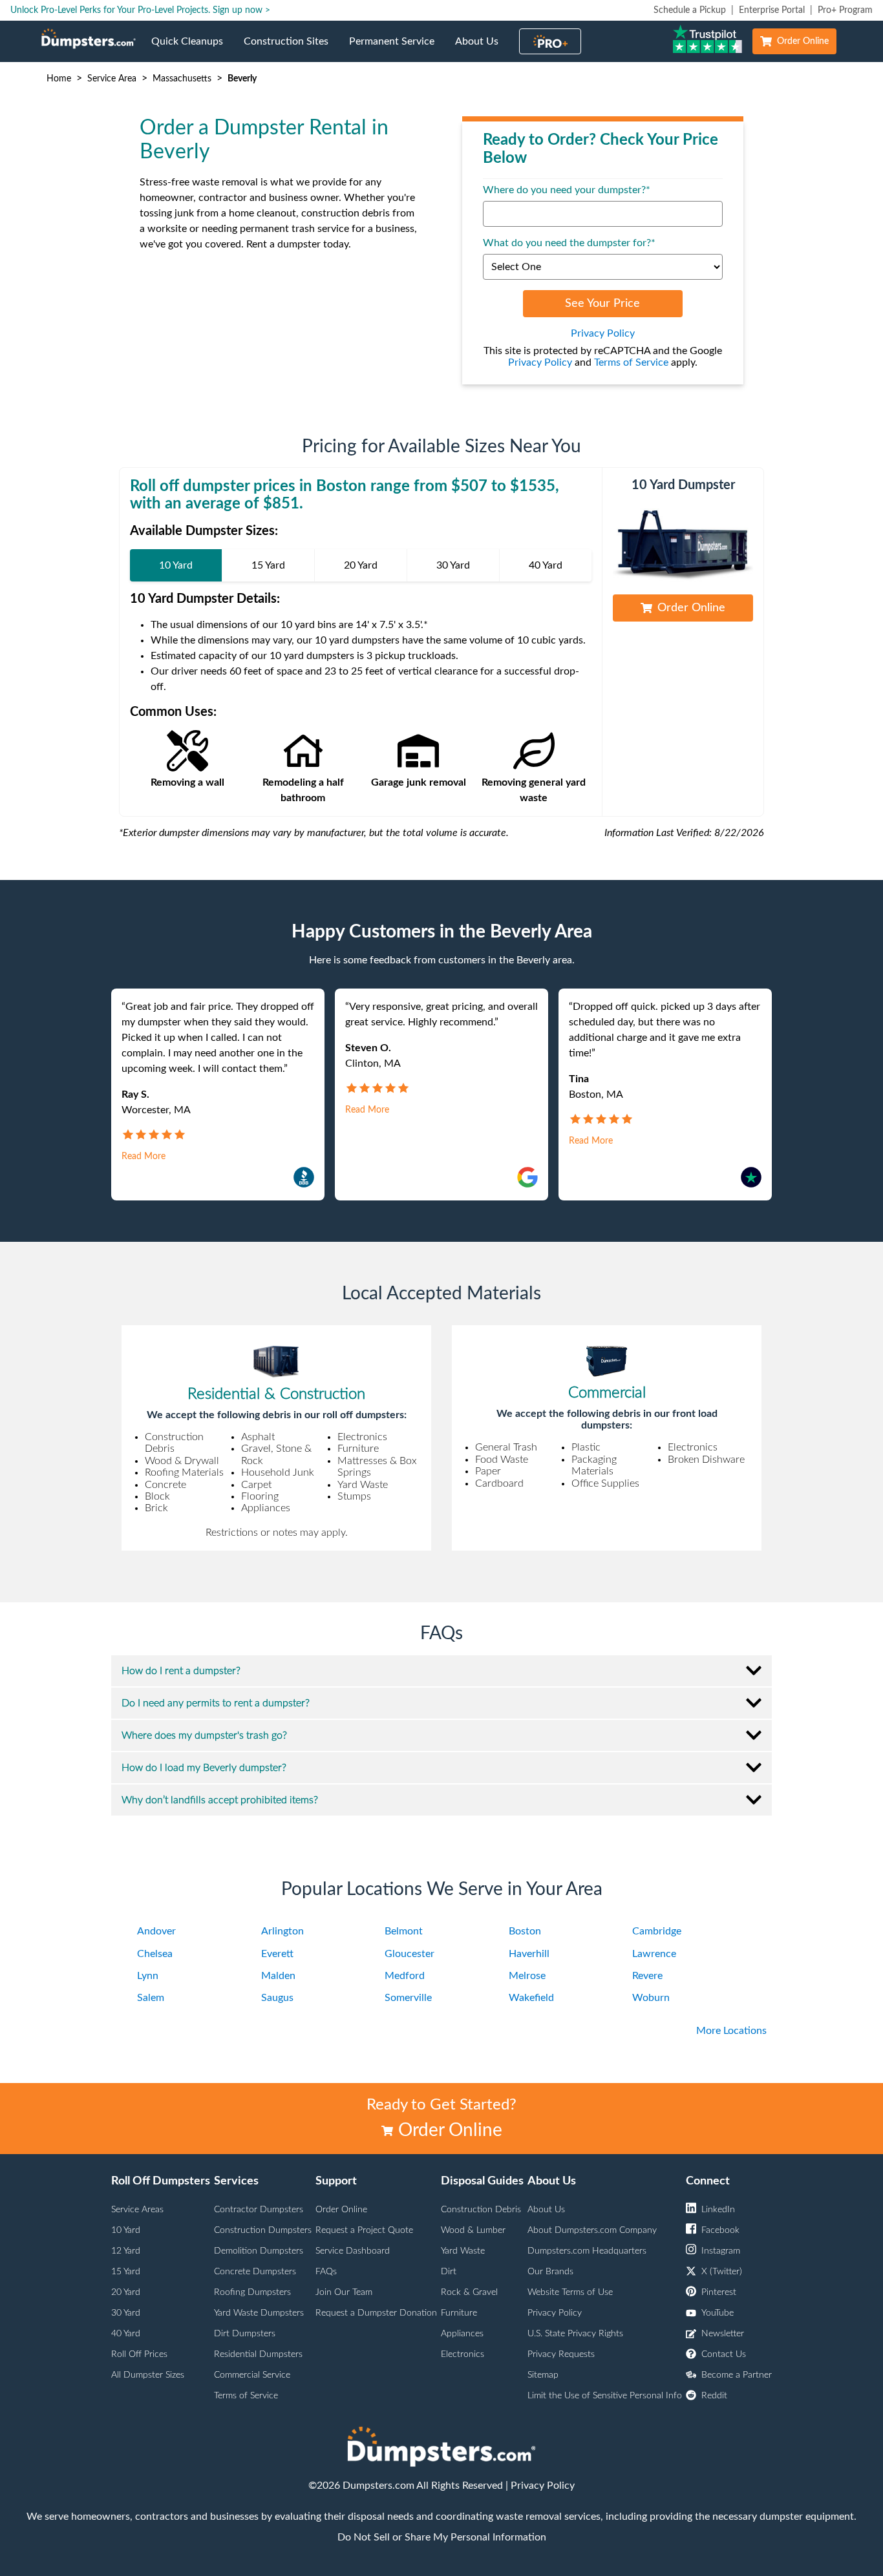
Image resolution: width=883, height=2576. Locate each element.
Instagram (721, 2251)
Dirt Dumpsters (245, 2334)
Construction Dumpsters (263, 2230)
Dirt (449, 2272)
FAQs (326, 2272)
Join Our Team (344, 2292)
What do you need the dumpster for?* (569, 243)
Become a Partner (737, 2375)
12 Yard (126, 2251)
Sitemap (543, 2375)
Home (59, 79)
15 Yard (126, 2272)
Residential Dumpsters (258, 2354)
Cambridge (657, 1931)
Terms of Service (631, 362)
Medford (405, 1976)
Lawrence (654, 1954)
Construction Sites (291, 49)
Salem (151, 1998)
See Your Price (602, 304)
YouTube (718, 2313)
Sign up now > (241, 10)
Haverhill (529, 1954)
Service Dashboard (353, 2251)
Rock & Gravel (469, 2292)
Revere (647, 1976)
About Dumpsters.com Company (592, 2230)
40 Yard (126, 2334)
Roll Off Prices (139, 2354)
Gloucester (410, 1954)
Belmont (404, 1931)
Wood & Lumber (473, 2230)
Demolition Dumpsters (259, 2251)
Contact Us (724, 2354)
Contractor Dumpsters (259, 2210)
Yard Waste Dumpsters (259, 2313)
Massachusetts (182, 79)
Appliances (462, 2334)
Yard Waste (463, 2251)
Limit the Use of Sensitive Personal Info (605, 2396)
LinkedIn (718, 2210)
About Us (482, 49)
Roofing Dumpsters (252, 2292)
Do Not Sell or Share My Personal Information (442, 2537)
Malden (278, 1976)
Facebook (720, 2230)
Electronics (463, 2354)
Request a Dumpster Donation (376, 2313)
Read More (144, 1157)
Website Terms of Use (570, 2292)
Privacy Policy (603, 333)
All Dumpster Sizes (148, 2375)
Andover (156, 1931)
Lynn (148, 1976)
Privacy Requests (561, 2354)
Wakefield (531, 1998)
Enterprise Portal (772, 10)
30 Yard (126, 2313)
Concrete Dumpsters (255, 2272)
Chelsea (155, 1954)
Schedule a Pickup (690, 10)
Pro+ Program (845, 10)
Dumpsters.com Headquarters (587, 2251)
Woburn (651, 1998)
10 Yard (126, 2230)
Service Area (112, 79)
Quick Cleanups (192, 49)
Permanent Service (397, 49)
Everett (277, 1954)
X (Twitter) (722, 2272)
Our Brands (550, 2272)
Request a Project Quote (364, 2230)
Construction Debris (481, 2210)
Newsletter (723, 2334)
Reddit (714, 2396)
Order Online (803, 41)
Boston (525, 1931)
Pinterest (719, 2292)
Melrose (527, 1976)
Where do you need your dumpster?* (567, 190)
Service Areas (137, 2210)
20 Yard (126, 2292)
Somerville (408, 1998)
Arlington (282, 1931)
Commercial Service (252, 2375)
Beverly (242, 79)
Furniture (459, 2313)
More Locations (731, 2031)
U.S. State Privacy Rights (575, 2334)
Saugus (277, 1998)
